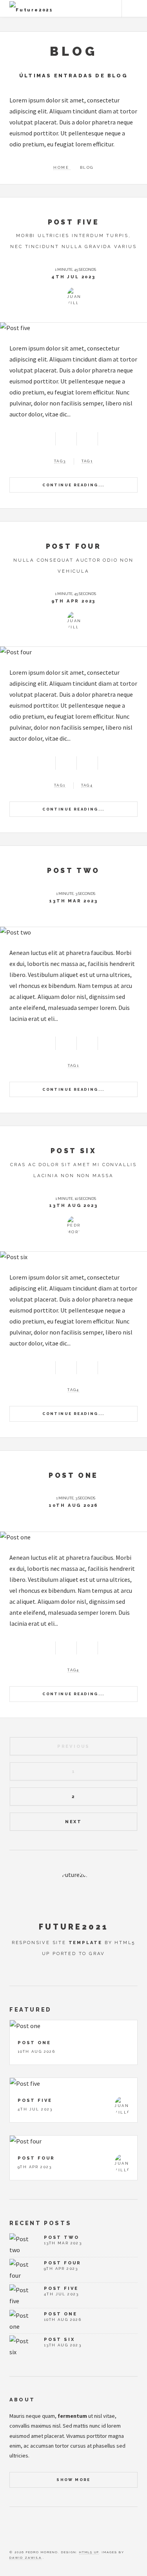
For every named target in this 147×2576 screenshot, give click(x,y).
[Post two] (73, 932)
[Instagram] (36, 2532)
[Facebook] (24, 2532)
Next (73, 1822)
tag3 (60, 461)
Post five (74, 222)
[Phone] (48, 2532)
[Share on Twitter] (66, 438)
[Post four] (73, 652)
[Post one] (73, 1537)
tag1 (87, 461)
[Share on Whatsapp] (87, 438)
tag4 (87, 785)
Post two (73, 870)
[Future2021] (74, 1892)
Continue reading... (73, 485)
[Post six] (73, 1257)
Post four (74, 546)
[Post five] (73, 328)
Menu (134, 9)
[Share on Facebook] (44, 438)
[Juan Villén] (74, 297)
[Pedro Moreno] (74, 1226)
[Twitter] (12, 2532)
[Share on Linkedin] (109, 438)
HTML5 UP (89, 2552)
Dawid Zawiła (25, 2558)
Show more (73, 2480)
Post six (73, 1151)
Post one (73, 1475)
